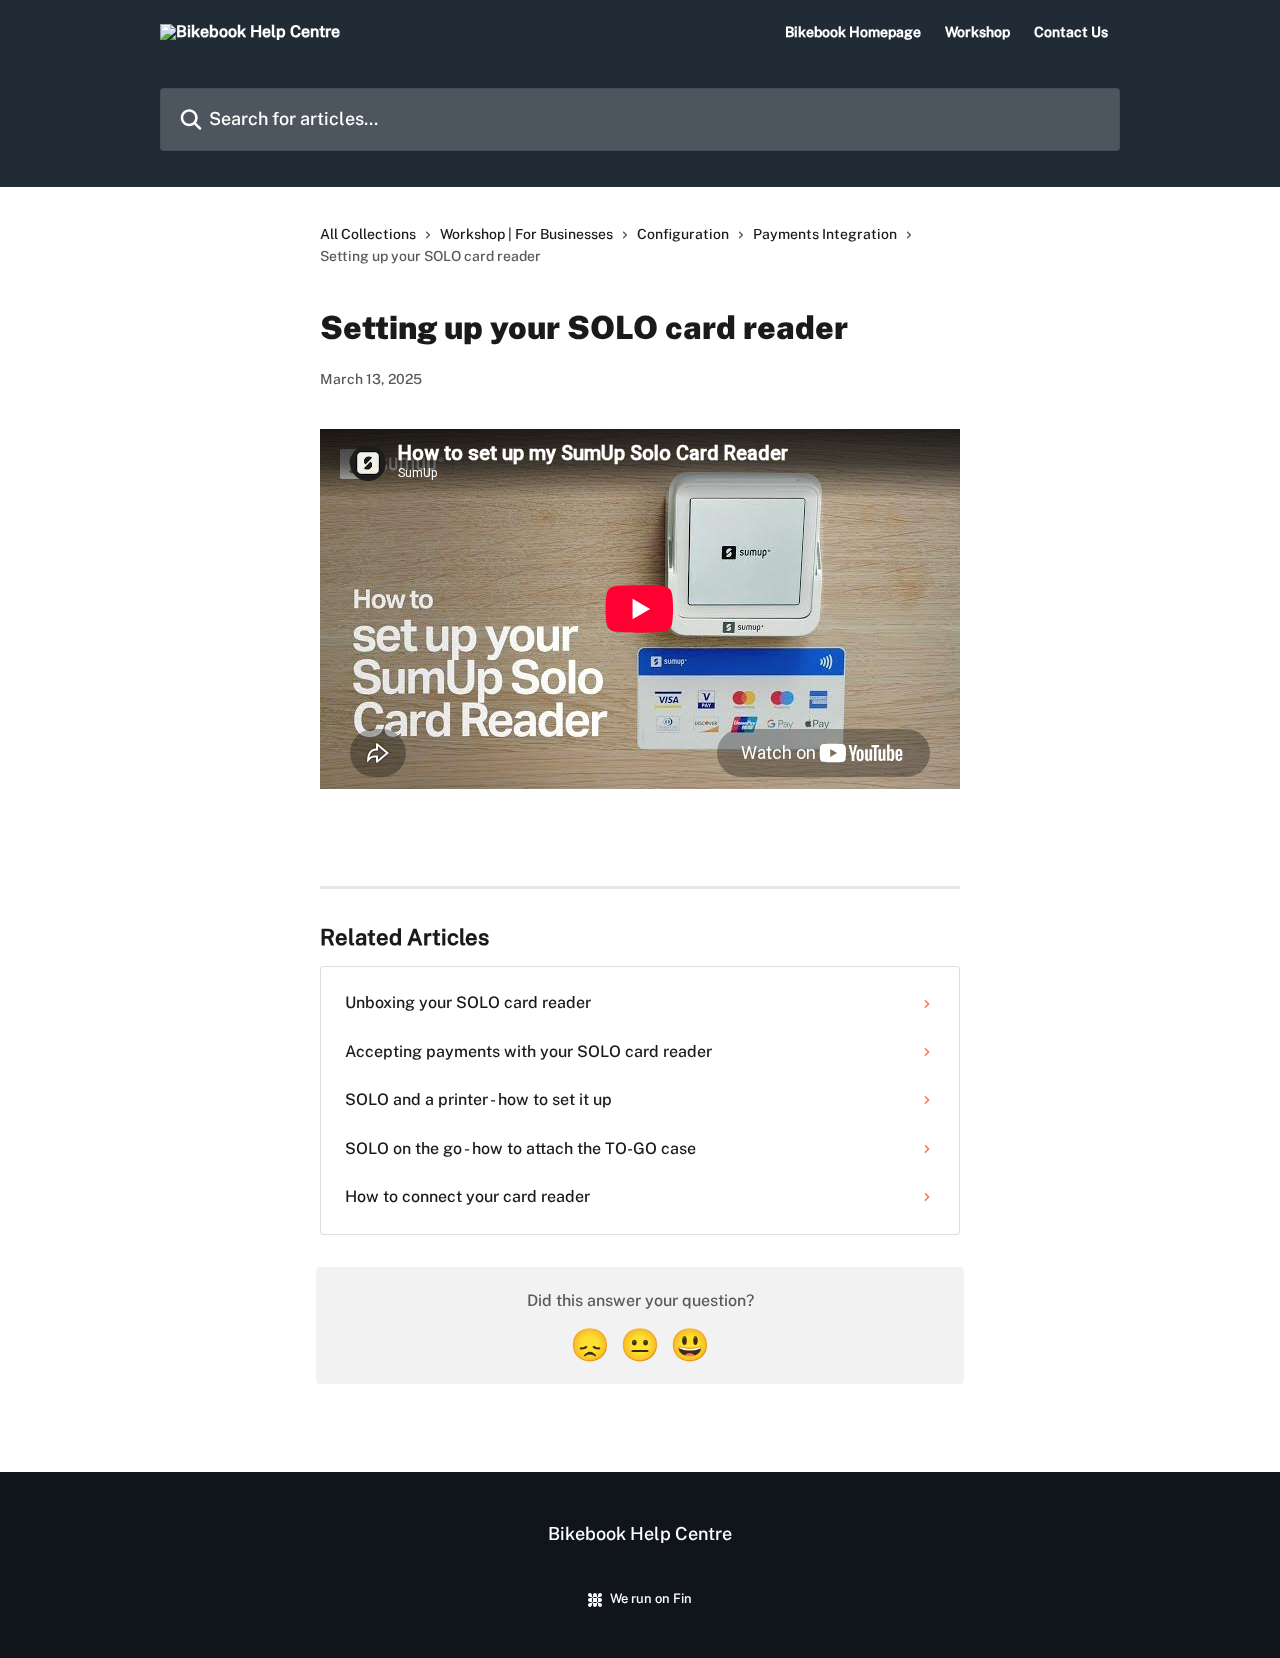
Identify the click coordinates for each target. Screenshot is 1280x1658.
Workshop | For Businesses (526, 234)
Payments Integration (825, 234)
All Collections (368, 234)
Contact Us (1071, 32)
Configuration (683, 234)
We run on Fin (651, 1598)
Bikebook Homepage (853, 32)
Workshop (977, 32)
